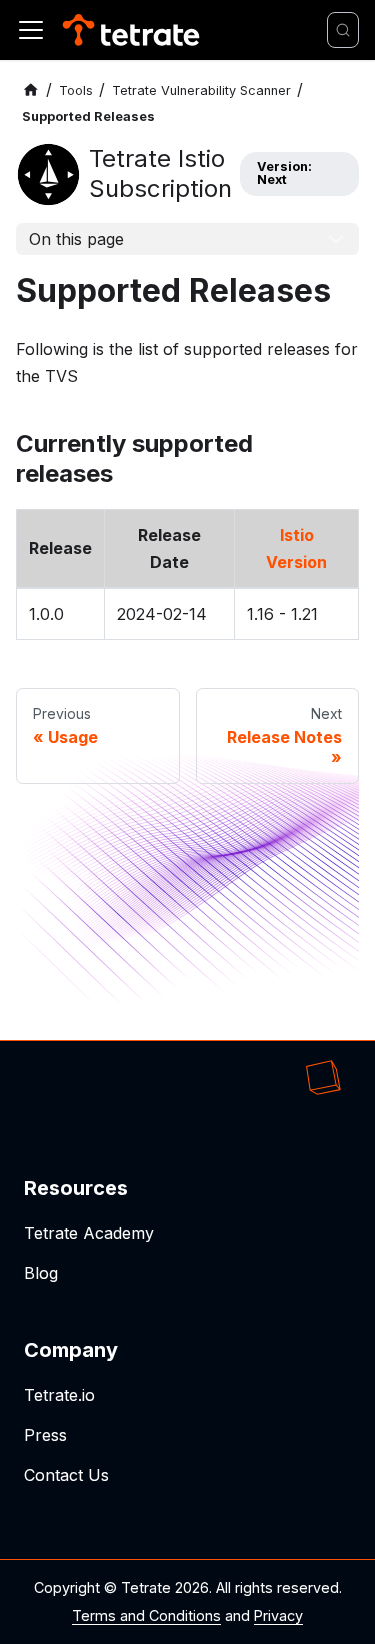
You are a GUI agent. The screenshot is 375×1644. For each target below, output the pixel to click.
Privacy (278, 1615)
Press (45, 1435)
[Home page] (31, 90)
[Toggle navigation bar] (31, 30)
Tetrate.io (59, 1395)
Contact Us (66, 1475)
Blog (41, 1273)
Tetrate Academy (89, 1233)
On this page (76, 239)
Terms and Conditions (146, 1615)
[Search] (343, 30)
